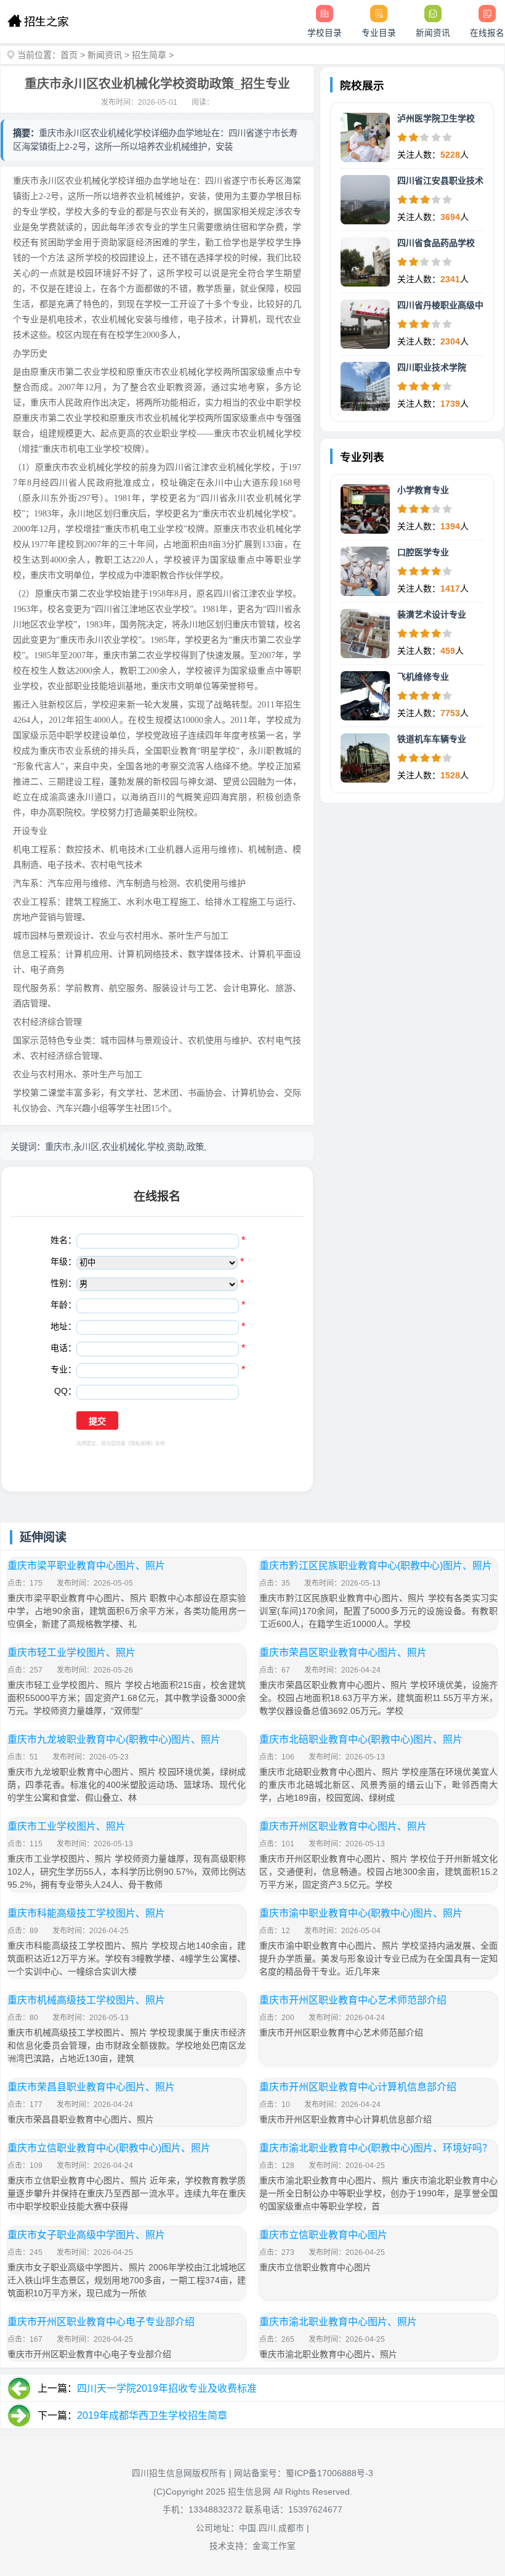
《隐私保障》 (140, 1444)
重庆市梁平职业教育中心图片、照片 (86, 1566)
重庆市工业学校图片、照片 (67, 1826)
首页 (69, 55)
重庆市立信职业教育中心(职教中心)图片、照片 (109, 2148)
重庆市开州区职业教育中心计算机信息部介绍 (358, 2087)
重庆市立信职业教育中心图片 (323, 2235)
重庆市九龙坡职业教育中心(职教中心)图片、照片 (114, 1739)
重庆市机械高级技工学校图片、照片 (86, 2000)
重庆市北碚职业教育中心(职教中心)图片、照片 (361, 1739)
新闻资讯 (105, 55)
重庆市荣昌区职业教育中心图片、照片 (343, 1653)
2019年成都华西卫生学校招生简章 (152, 2415)
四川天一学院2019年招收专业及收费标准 (167, 2388)
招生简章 (149, 55)
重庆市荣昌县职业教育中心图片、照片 (91, 2087)
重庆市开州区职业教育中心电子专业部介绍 (101, 2322)
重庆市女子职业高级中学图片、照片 (86, 2235)
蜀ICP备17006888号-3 (329, 2473)
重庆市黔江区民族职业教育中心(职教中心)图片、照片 (376, 1566)
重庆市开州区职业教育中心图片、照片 (343, 1826)
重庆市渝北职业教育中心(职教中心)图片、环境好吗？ (376, 2148)
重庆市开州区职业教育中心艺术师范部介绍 (353, 2000)
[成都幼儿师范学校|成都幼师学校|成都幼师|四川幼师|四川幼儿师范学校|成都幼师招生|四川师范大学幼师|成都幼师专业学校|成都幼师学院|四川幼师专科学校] (38, 22)
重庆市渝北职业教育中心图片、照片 (338, 2322)
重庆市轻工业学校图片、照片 (71, 1653)
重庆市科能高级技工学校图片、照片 (86, 1913)
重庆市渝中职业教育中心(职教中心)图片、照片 (361, 1913)
